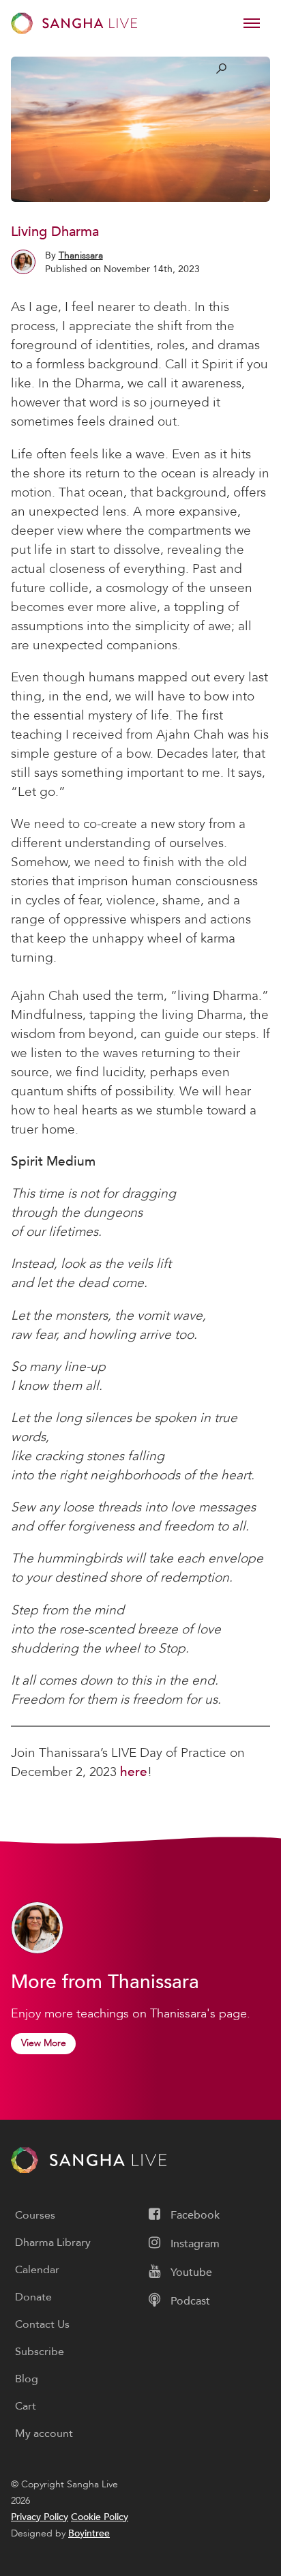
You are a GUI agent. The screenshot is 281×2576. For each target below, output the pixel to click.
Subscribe (40, 2352)
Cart (26, 2406)
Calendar (37, 2270)
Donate (33, 2297)
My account (44, 2433)
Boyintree (89, 2533)
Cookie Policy (100, 2517)
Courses (35, 2215)
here (134, 1772)
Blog (27, 2379)
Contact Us (42, 2324)
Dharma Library (53, 2242)
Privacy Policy (40, 2517)
